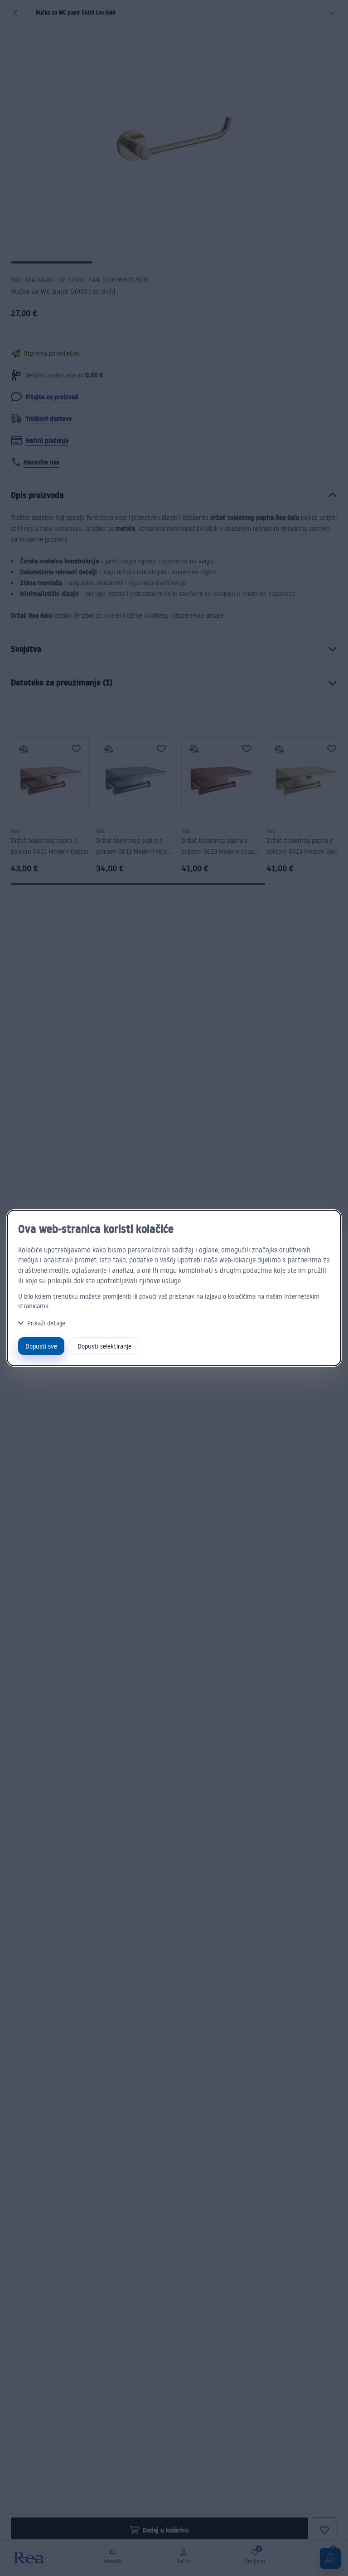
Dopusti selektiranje (104, 1346)
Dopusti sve (41, 1346)
